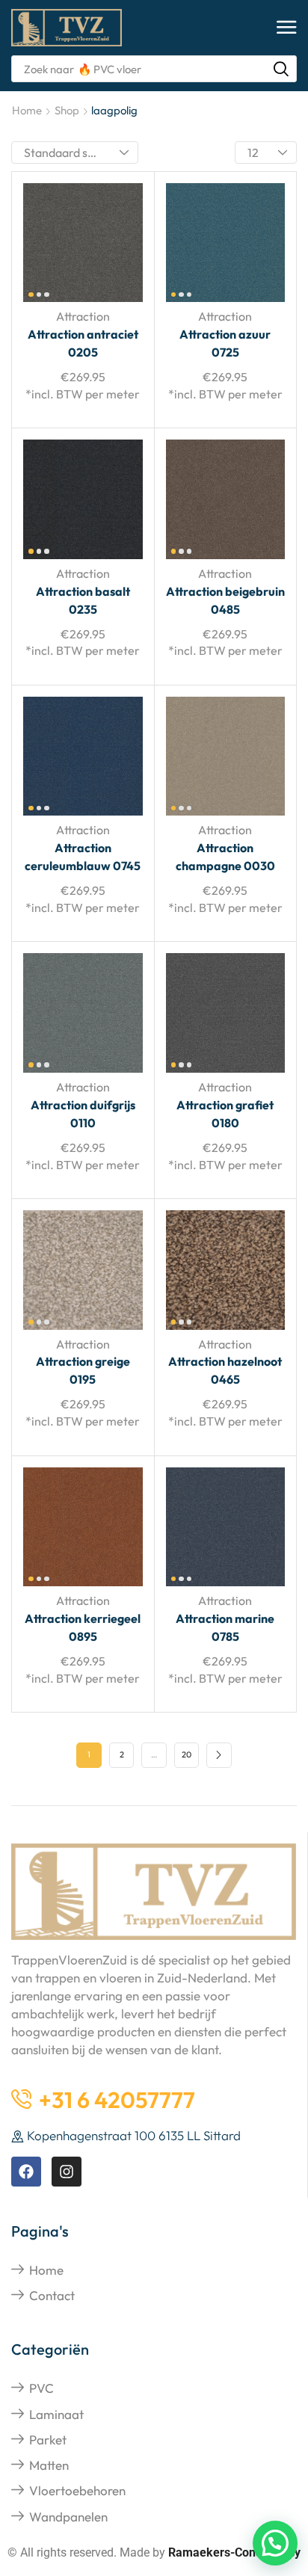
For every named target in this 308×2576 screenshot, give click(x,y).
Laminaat (56, 2414)
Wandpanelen (68, 2517)
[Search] (281, 69)
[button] (287, 28)
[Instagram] (67, 2172)
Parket (48, 2440)
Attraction (83, 316)
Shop (67, 110)
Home (27, 110)
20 (187, 1754)
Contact (52, 2295)
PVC (41, 2388)
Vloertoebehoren (77, 2490)
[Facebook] (26, 2172)
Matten (49, 2465)
